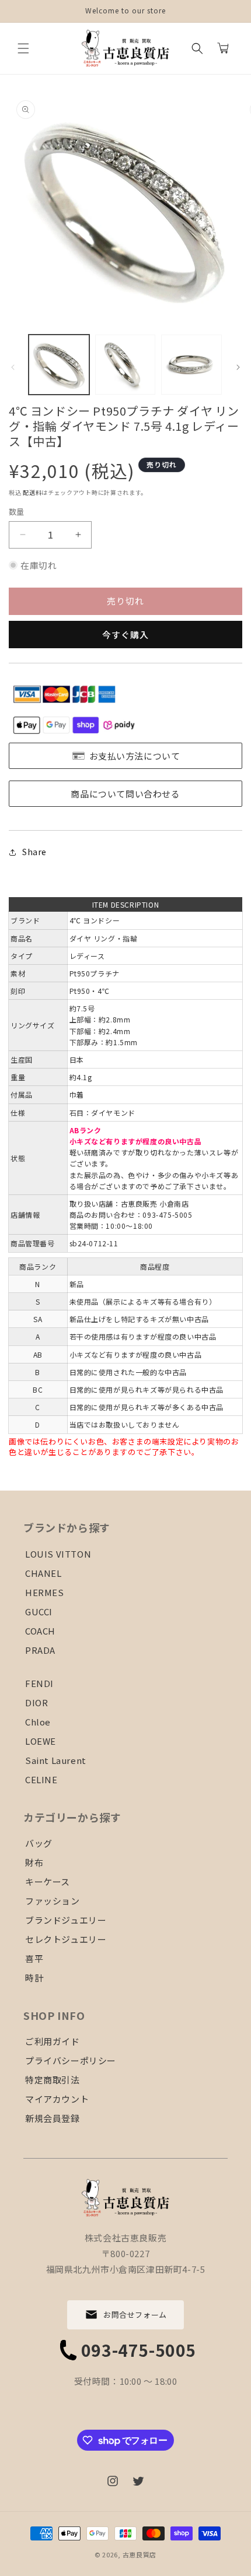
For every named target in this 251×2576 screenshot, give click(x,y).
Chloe (38, 1722)
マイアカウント (57, 2099)
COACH (40, 1631)
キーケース (48, 1881)
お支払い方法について (135, 756)
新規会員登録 (53, 2118)
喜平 (34, 1958)
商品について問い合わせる (125, 794)
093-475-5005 (139, 2350)
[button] (23, 48)
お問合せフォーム (135, 2315)
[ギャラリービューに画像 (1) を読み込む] (59, 365)
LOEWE (41, 1741)
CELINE (41, 1779)
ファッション (53, 1901)
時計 (34, 1978)
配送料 (32, 492)
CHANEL (43, 1573)
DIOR (36, 1702)
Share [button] (34, 852)
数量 (17, 512)
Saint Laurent (56, 1760)
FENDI (39, 1683)
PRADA (40, 1650)
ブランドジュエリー (66, 1920)
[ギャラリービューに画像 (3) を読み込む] (191, 365)
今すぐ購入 (125, 635)
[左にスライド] (13, 367)
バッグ (39, 1843)
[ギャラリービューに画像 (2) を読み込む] (125, 365)
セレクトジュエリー (66, 1939)
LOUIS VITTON (58, 1554)
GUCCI (39, 1612)
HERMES (45, 1592)
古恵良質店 (140, 2554)
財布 (34, 1862)
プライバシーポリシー (71, 2060)
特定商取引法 (53, 2080)
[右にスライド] (238, 367)
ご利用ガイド (53, 2041)
